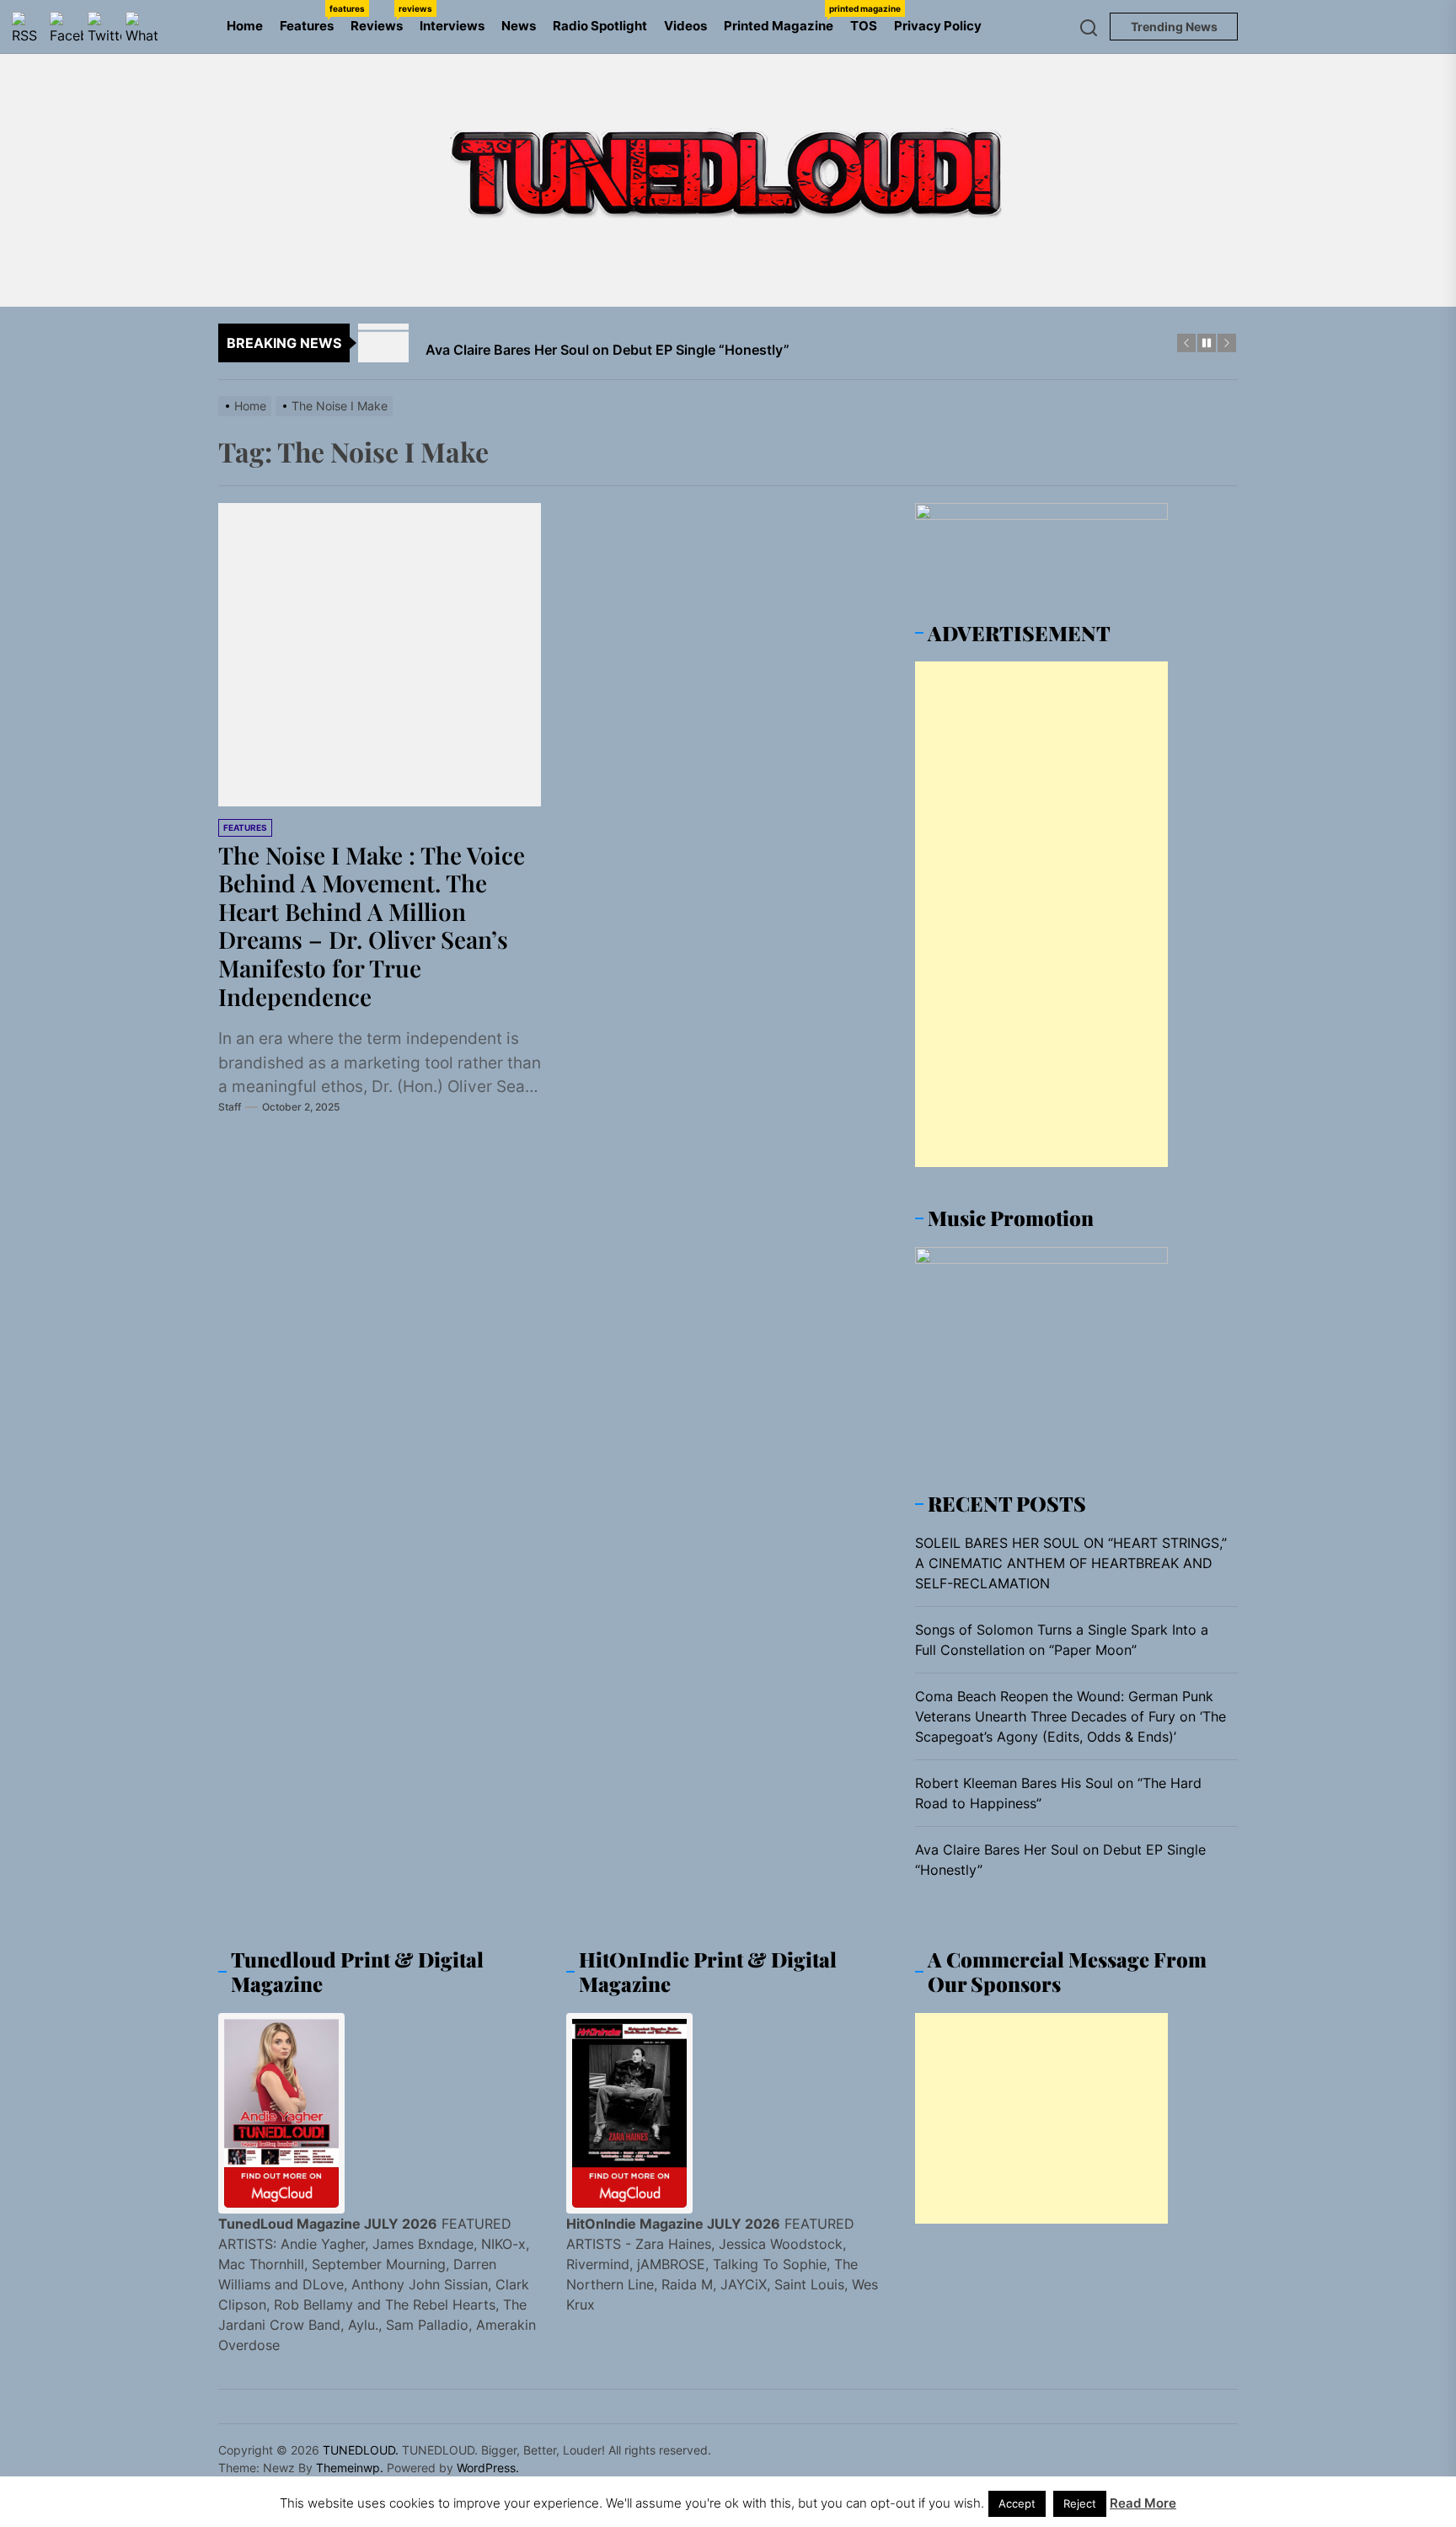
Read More (1143, 2503)
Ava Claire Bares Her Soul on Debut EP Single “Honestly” (1060, 1860)
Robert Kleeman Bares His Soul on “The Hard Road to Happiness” (1058, 1793)
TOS (864, 26)
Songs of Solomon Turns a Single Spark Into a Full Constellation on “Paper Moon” (1062, 1640)
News (519, 26)
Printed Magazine (783, 19)
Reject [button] (1080, 2503)
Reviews (381, 19)
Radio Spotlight (600, 26)
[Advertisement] (1041, 914)
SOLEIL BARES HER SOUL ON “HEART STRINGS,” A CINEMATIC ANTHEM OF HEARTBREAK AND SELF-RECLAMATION (1071, 1563)
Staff (230, 1107)
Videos (685, 26)
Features (311, 19)
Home (245, 26)
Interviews (452, 26)
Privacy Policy (938, 26)
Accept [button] (1017, 2503)
